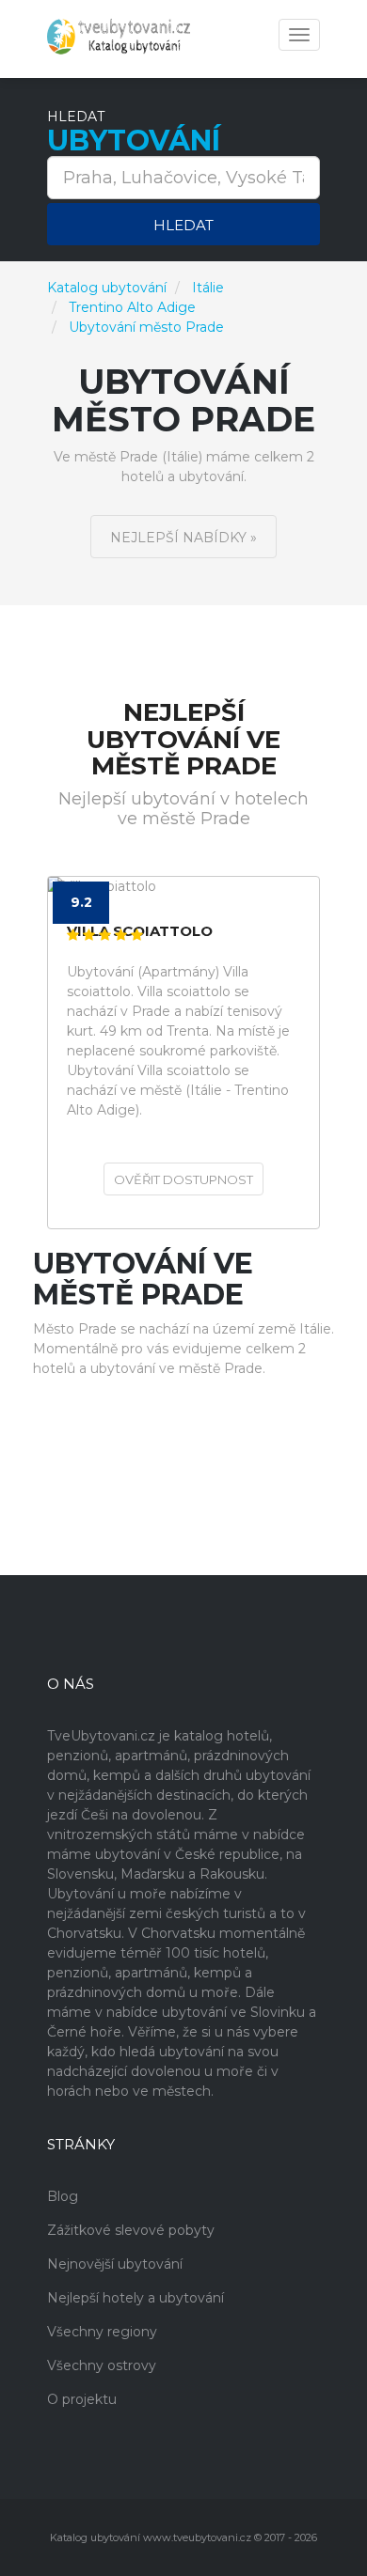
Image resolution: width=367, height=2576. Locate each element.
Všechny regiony (102, 2332)
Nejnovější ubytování (115, 2264)
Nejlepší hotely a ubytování (136, 2298)
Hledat (183, 225)
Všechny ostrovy (102, 2365)
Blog (63, 2196)
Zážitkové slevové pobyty (131, 2230)
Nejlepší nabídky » (183, 538)
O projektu (82, 2399)
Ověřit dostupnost (183, 1179)
